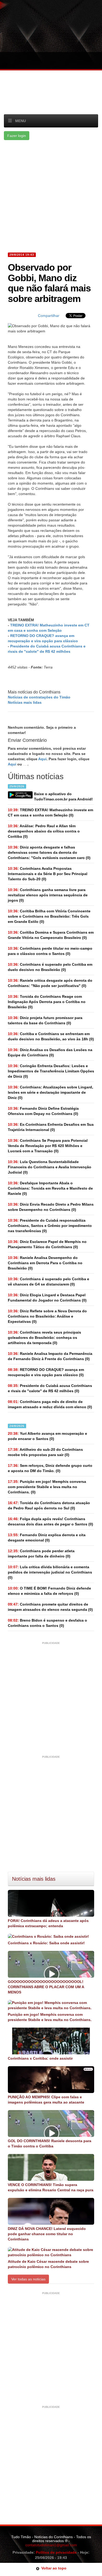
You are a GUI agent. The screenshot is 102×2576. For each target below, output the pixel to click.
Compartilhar (49, 316)
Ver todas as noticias (28, 2279)
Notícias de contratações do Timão (39, 697)
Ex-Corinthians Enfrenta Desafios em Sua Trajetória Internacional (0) (51, 1127)
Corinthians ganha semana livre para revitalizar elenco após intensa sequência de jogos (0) (48, 895)
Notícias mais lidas (25, 702)
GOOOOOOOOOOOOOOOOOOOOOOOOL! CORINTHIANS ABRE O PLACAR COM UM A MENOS (46, 1987)
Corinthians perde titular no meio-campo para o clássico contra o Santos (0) (50, 951)
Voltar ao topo (53, 2568)
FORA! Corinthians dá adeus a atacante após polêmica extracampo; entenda (48, 1923)
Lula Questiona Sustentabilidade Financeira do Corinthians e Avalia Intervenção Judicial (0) (50, 1167)
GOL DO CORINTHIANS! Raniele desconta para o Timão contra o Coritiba (50, 2143)
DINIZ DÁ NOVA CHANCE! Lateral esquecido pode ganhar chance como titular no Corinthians (47, 2234)
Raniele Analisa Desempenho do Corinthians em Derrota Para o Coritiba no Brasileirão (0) (45, 1263)
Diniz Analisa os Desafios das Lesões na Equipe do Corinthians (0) (50, 1052)
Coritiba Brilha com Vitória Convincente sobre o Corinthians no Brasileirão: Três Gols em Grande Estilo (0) (49, 916)
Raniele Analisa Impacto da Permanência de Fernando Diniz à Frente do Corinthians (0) (50, 1356)
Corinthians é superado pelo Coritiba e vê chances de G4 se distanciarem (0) (49, 1282)
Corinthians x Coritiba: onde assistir (40, 2058)
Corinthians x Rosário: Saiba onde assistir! (46, 1943)
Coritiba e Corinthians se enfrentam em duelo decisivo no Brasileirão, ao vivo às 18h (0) (51, 1036)
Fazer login (17, 136)
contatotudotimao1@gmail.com (51, 2545)
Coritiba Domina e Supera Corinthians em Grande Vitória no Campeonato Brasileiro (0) (51, 935)
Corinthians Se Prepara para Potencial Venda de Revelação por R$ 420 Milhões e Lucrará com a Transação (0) (48, 1146)
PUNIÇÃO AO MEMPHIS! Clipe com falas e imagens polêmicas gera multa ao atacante (46, 2100)
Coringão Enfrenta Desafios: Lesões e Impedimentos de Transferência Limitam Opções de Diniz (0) (51, 1071)
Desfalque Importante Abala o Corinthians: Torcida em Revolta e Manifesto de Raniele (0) (50, 1188)
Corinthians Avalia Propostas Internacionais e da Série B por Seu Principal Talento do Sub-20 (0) (48, 874)
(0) (50, 813)
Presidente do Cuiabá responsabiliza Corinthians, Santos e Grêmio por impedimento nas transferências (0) (50, 1226)
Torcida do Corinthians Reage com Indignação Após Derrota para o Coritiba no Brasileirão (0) (47, 1002)
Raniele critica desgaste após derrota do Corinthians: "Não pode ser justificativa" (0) (50, 983)
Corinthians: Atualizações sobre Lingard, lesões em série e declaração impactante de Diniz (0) (50, 1092)
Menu (21, 121)
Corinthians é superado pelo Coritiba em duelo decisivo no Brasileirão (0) (50, 967)
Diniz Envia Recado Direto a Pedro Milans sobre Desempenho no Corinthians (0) (51, 1207)
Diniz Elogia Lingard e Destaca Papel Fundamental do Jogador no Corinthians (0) (47, 1298)
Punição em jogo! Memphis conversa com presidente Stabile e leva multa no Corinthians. (50, 2017)
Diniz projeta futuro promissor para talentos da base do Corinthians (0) (45, 1020)
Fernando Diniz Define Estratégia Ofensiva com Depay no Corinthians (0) (43, 1111)
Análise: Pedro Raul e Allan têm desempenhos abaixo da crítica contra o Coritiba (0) (44, 831)
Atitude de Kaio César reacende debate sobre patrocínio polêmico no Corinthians (48, 2264)
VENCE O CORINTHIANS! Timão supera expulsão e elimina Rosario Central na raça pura (51, 2187)
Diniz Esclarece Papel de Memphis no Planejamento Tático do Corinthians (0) (47, 1244)
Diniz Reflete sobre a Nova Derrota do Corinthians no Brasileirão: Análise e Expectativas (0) (47, 1316)
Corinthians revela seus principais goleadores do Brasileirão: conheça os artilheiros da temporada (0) (44, 1338)
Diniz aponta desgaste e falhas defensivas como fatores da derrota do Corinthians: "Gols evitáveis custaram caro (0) (49, 852)
